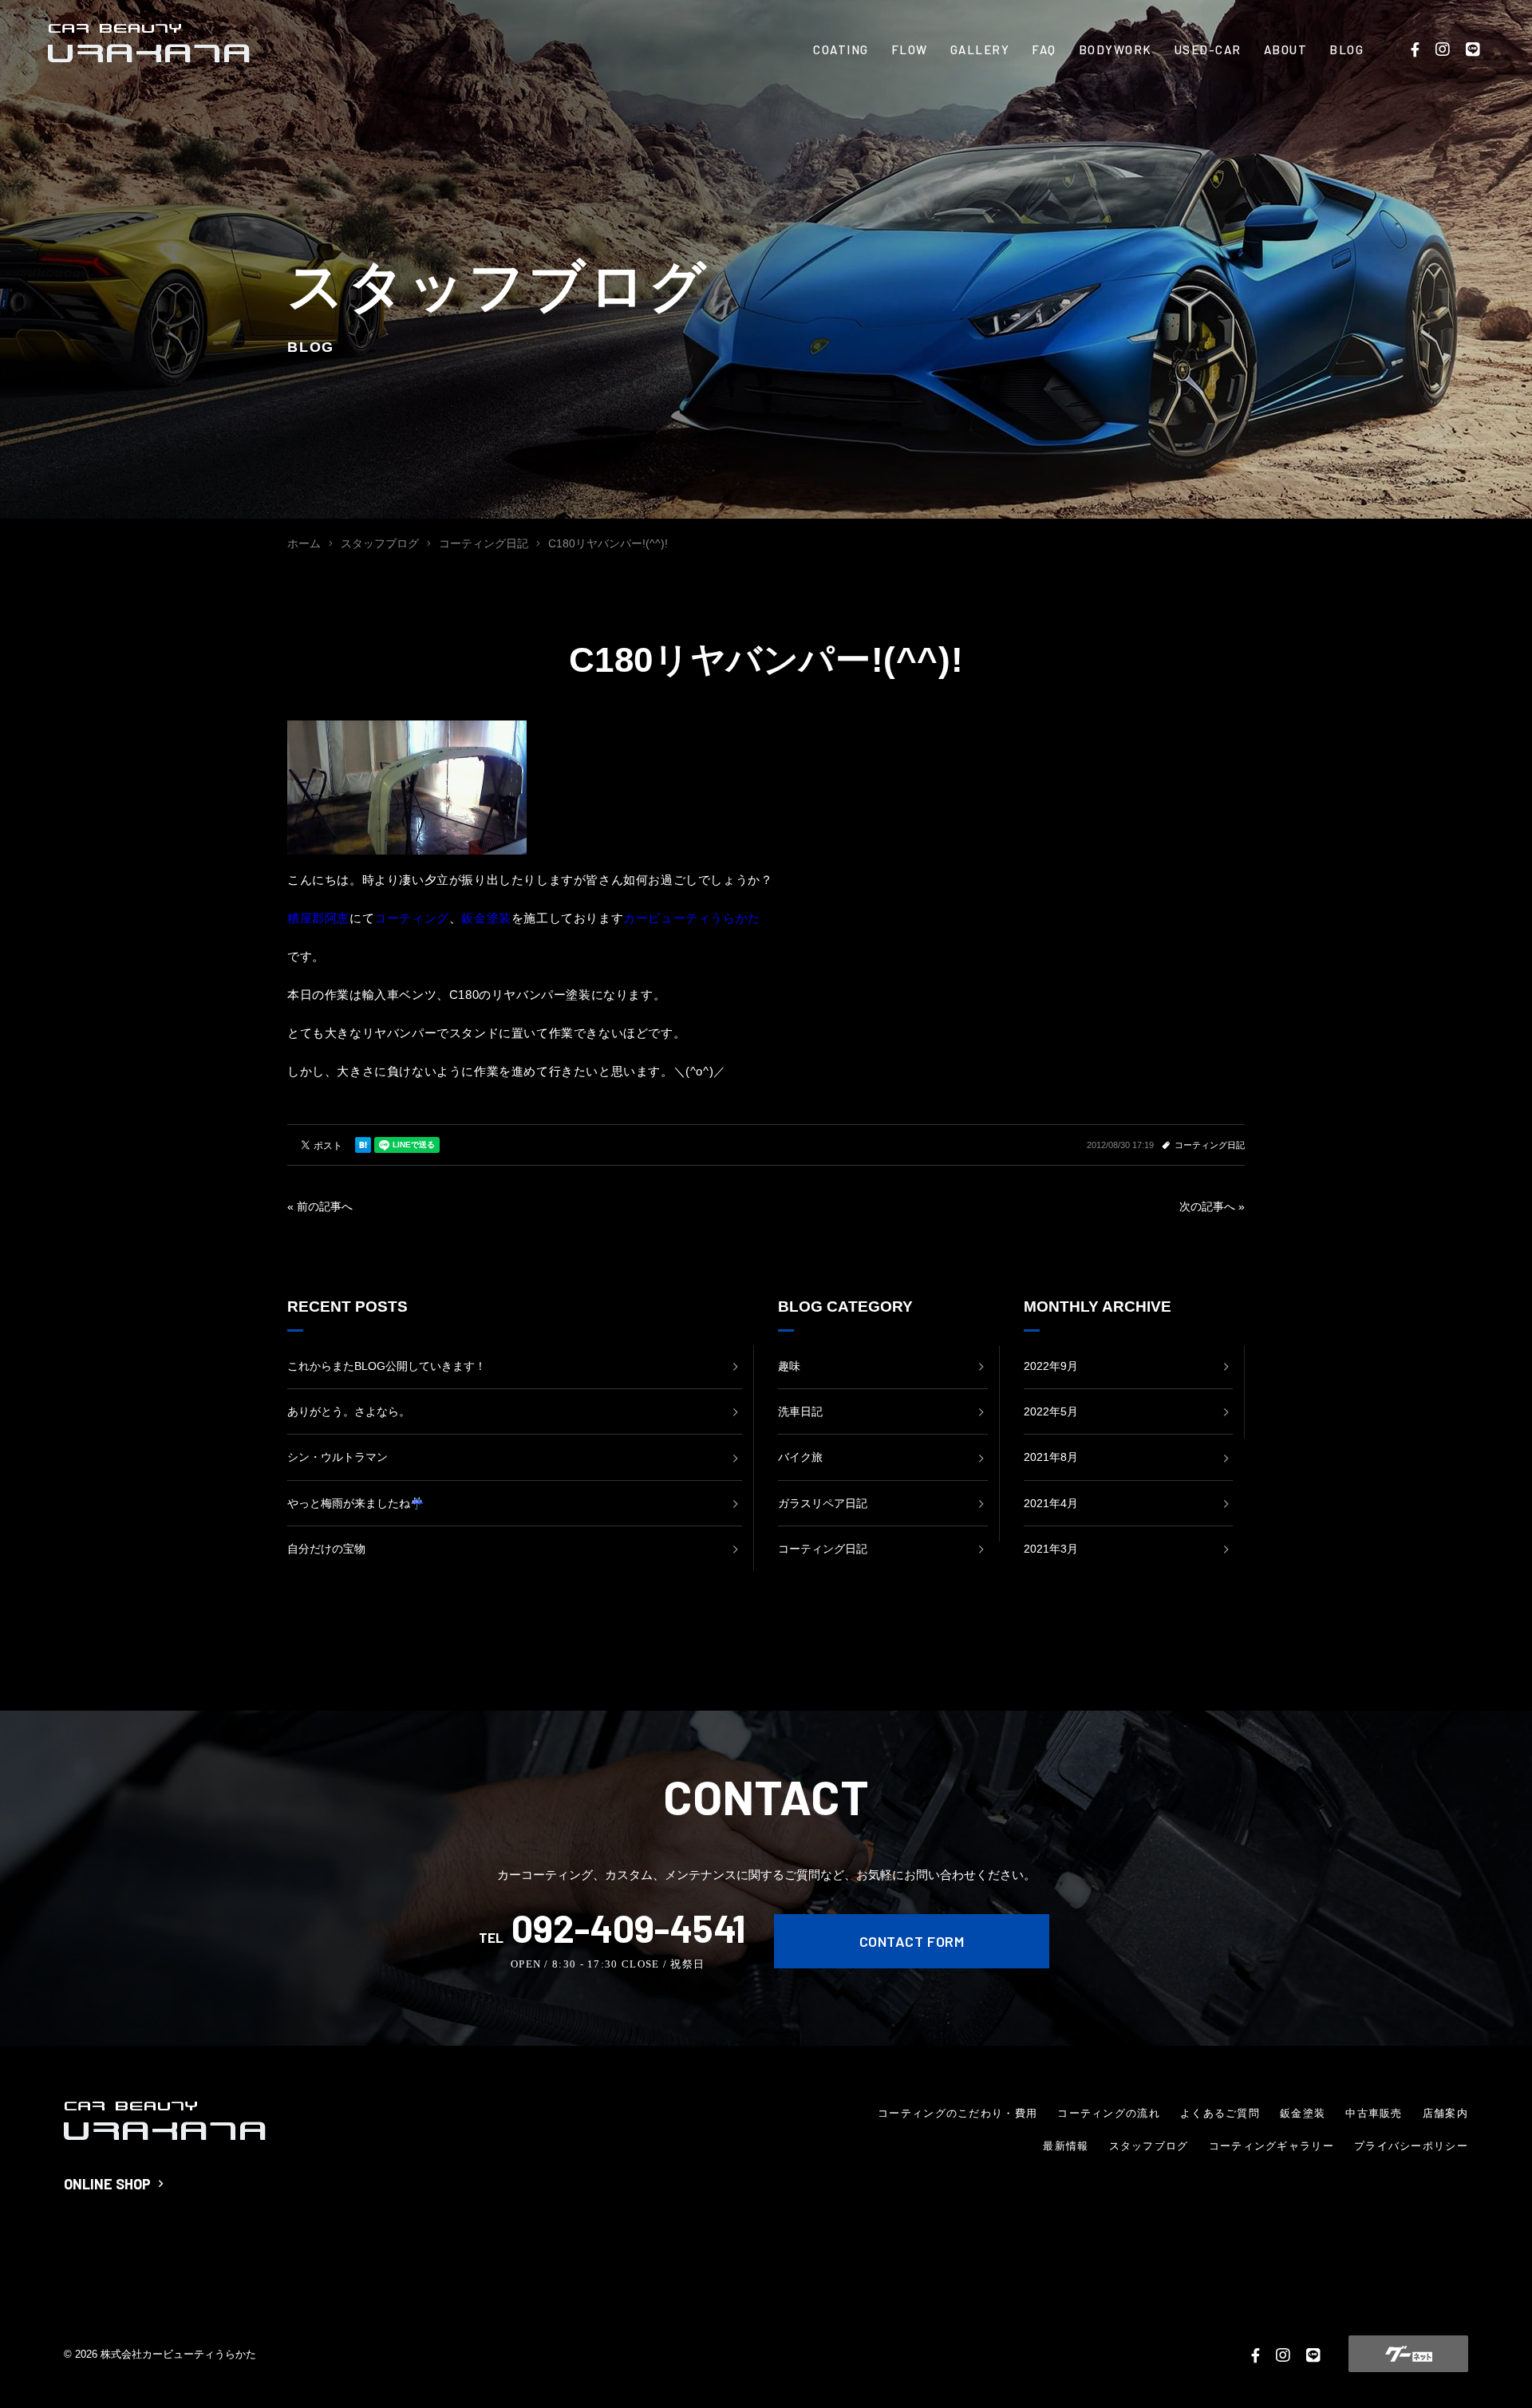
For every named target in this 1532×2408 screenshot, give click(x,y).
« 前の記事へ (320, 1206)
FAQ (1044, 49)
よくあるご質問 (1220, 2113)
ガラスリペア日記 (823, 1503)
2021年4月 (1051, 1503)
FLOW (910, 49)
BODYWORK (1115, 49)
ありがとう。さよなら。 (349, 1411)
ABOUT (1286, 49)
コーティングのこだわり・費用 (958, 2113)
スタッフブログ (1149, 2146)
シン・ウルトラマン (338, 1457)
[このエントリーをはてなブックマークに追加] (363, 1145)
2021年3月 (1051, 1549)
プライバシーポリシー (1411, 2146)
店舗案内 (1445, 2113)
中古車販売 (1374, 2113)
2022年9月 (1051, 1366)
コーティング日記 (1210, 1145)
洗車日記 (800, 1411)
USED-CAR (1208, 49)
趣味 (789, 1366)
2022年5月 (1051, 1411)
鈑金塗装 (1303, 2113)
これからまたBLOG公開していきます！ (387, 1366)
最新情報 (1066, 2146)
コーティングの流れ (1109, 2113)
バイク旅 (800, 1457)
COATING (841, 49)
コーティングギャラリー (1271, 2146)
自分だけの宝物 (326, 1549)
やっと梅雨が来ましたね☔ (355, 1503)
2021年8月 (1051, 1457)
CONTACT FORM (912, 1941)
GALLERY (980, 49)
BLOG (1346, 49)
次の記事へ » (1212, 1206)
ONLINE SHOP (107, 2184)
